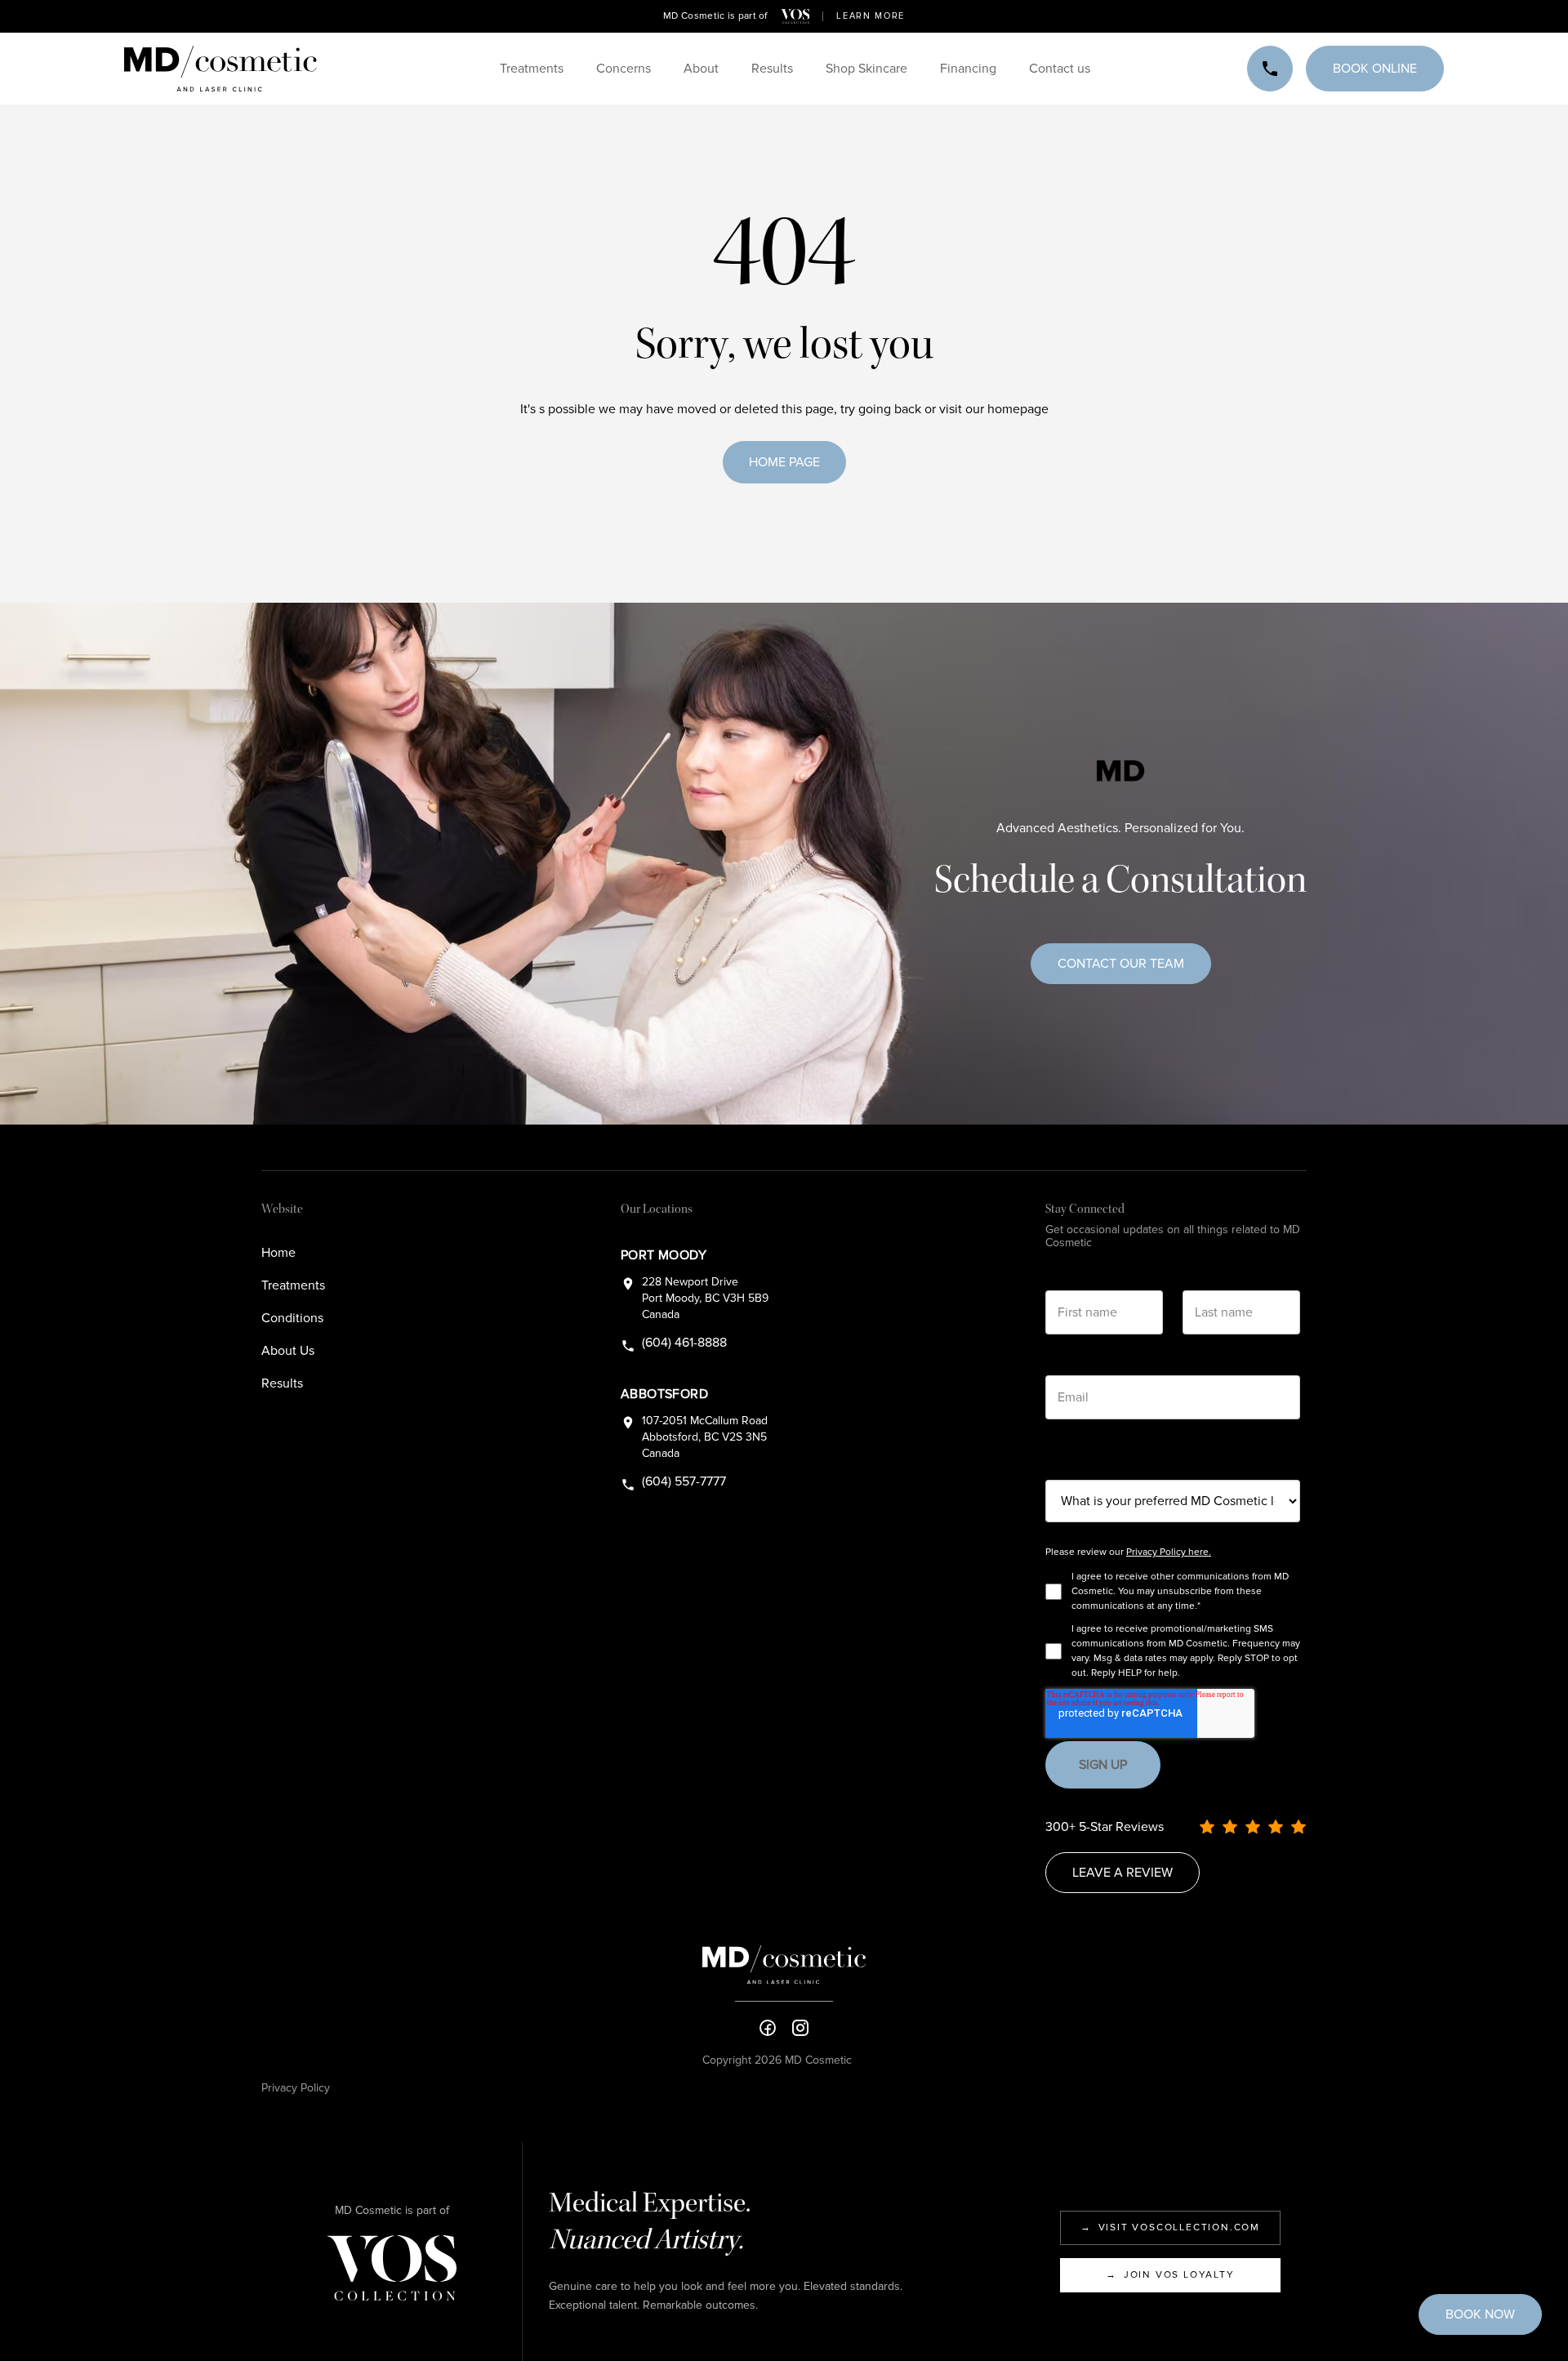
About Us (288, 1351)
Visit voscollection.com (1170, 2227)
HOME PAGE (784, 462)
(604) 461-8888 (684, 1343)
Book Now (1480, 2314)
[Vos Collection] (795, 16)
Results (282, 1383)
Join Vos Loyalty (1170, 2275)
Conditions (292, 1318)
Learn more (871, 16)
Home (278, 1253)
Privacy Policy (296, 2088)
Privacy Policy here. (1169, 1552)
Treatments (293, 1285)
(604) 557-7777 (684, 1481)
